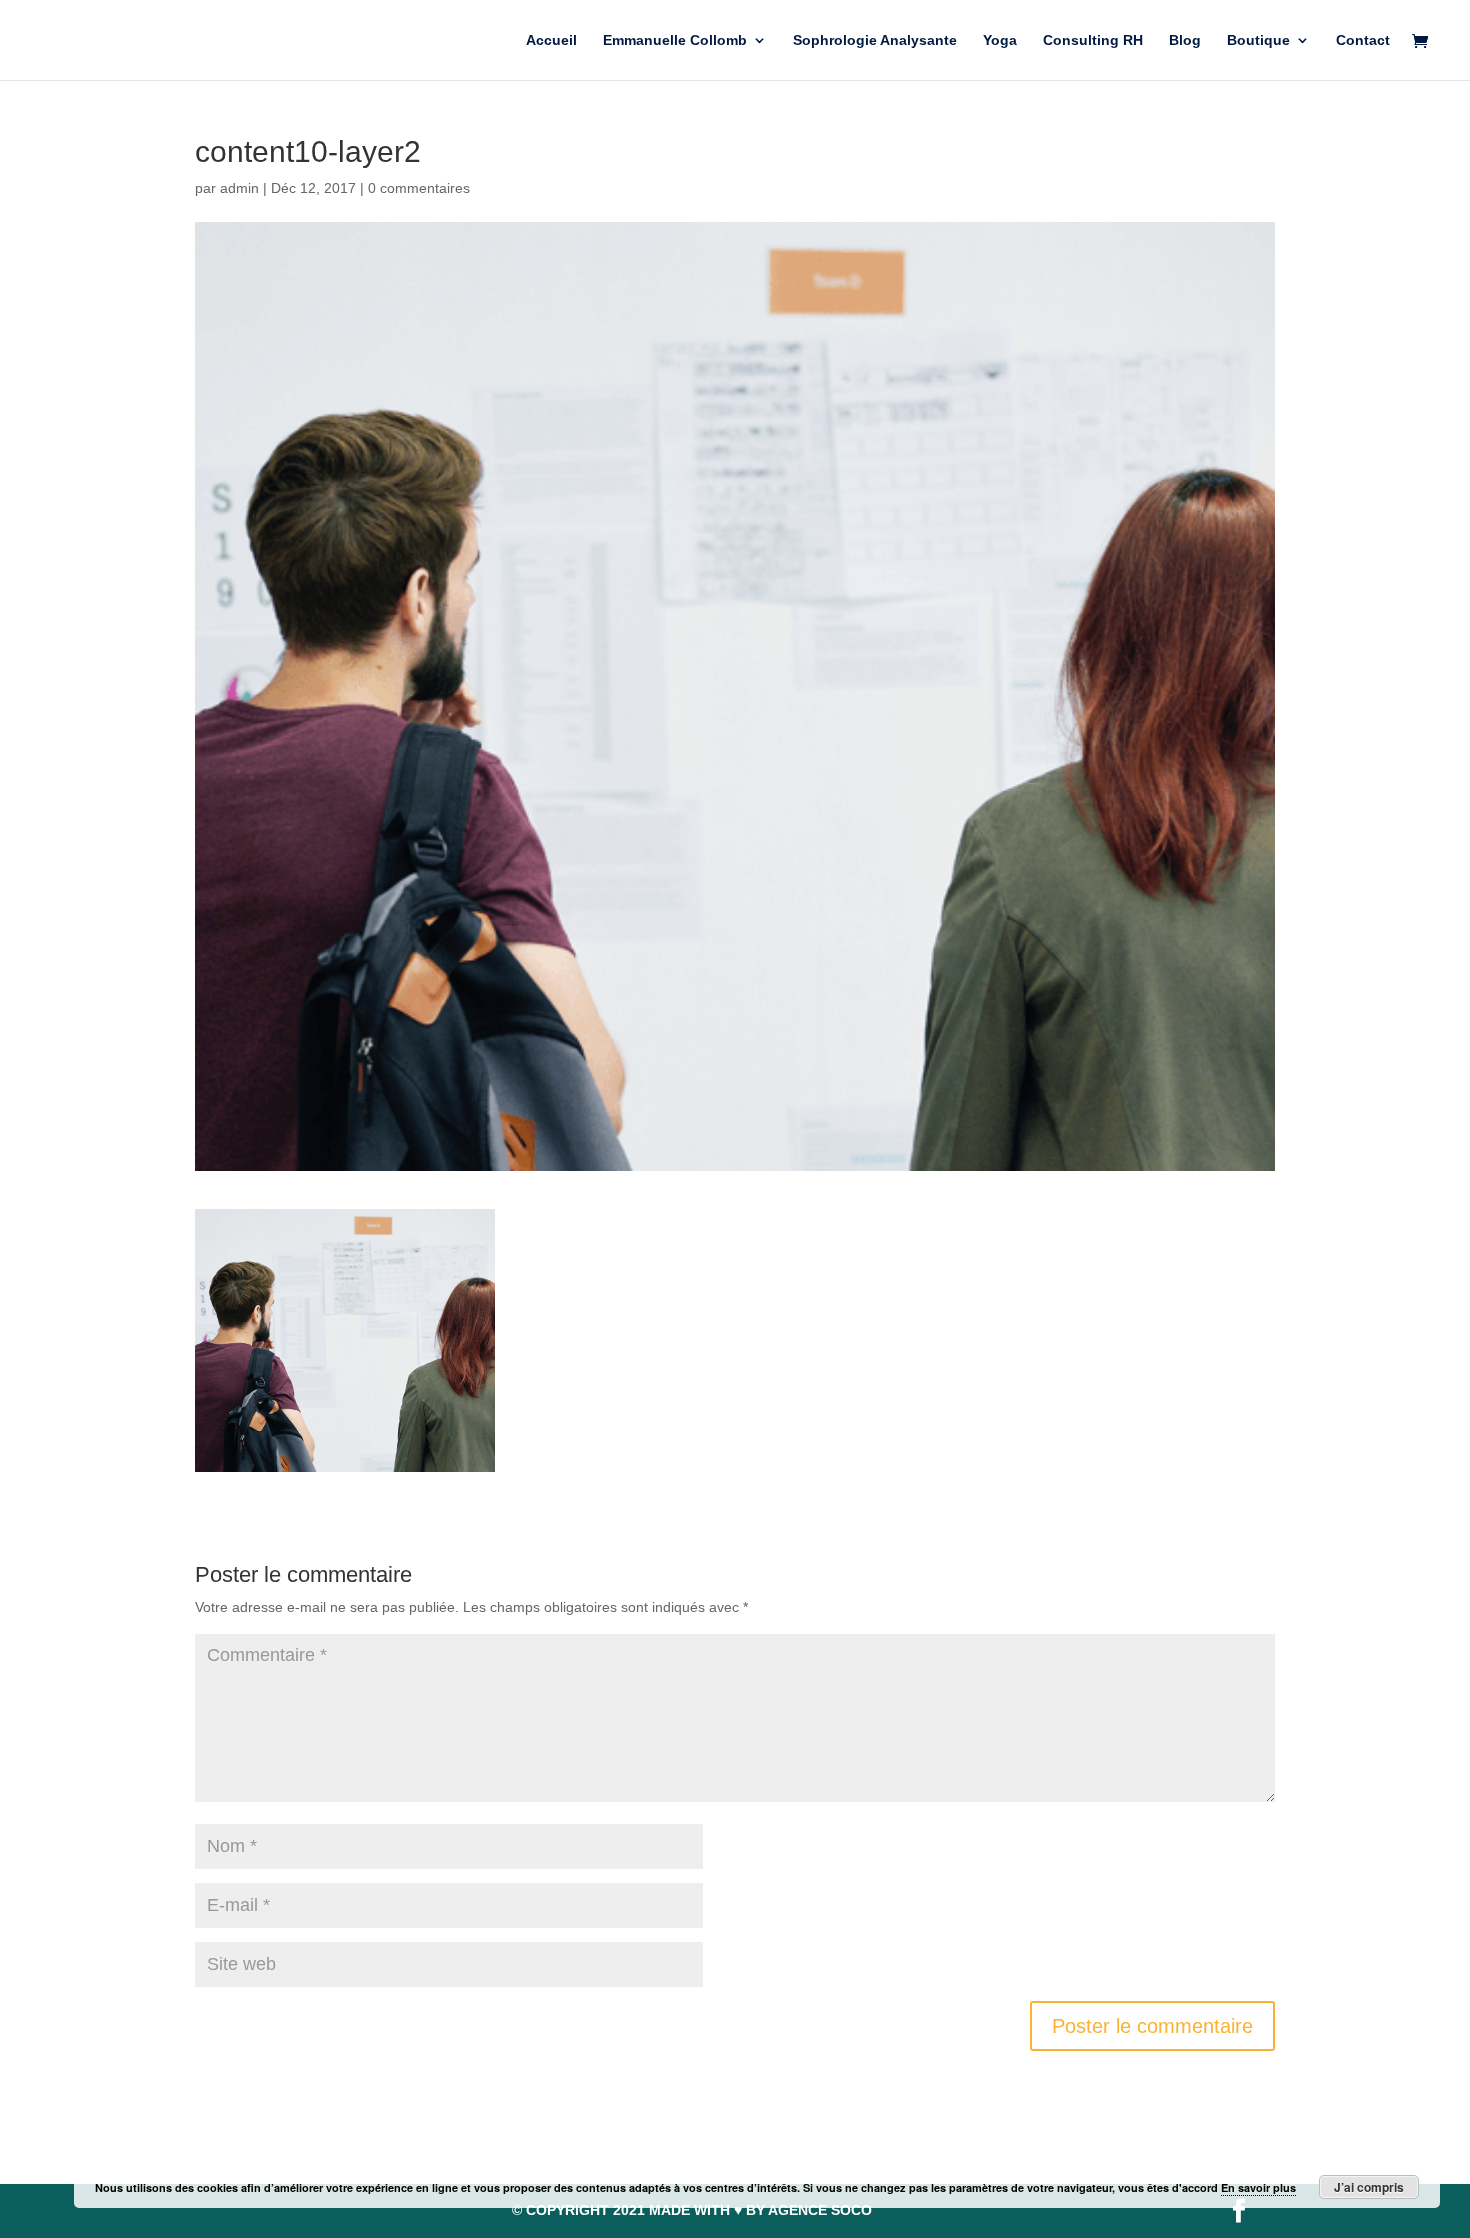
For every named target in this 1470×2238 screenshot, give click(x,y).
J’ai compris (1369, 2187)
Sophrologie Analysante (875, 40)
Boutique (1258, 40)
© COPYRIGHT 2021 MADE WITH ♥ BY (692, 2210)
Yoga (1000, 40)
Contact (1363, 40)
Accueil (551, 40)
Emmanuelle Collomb (675, 40)
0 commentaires (419, 188)
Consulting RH (1093, 40)
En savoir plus (1258, 2187)
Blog (1185, 40)
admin (239, 188)
